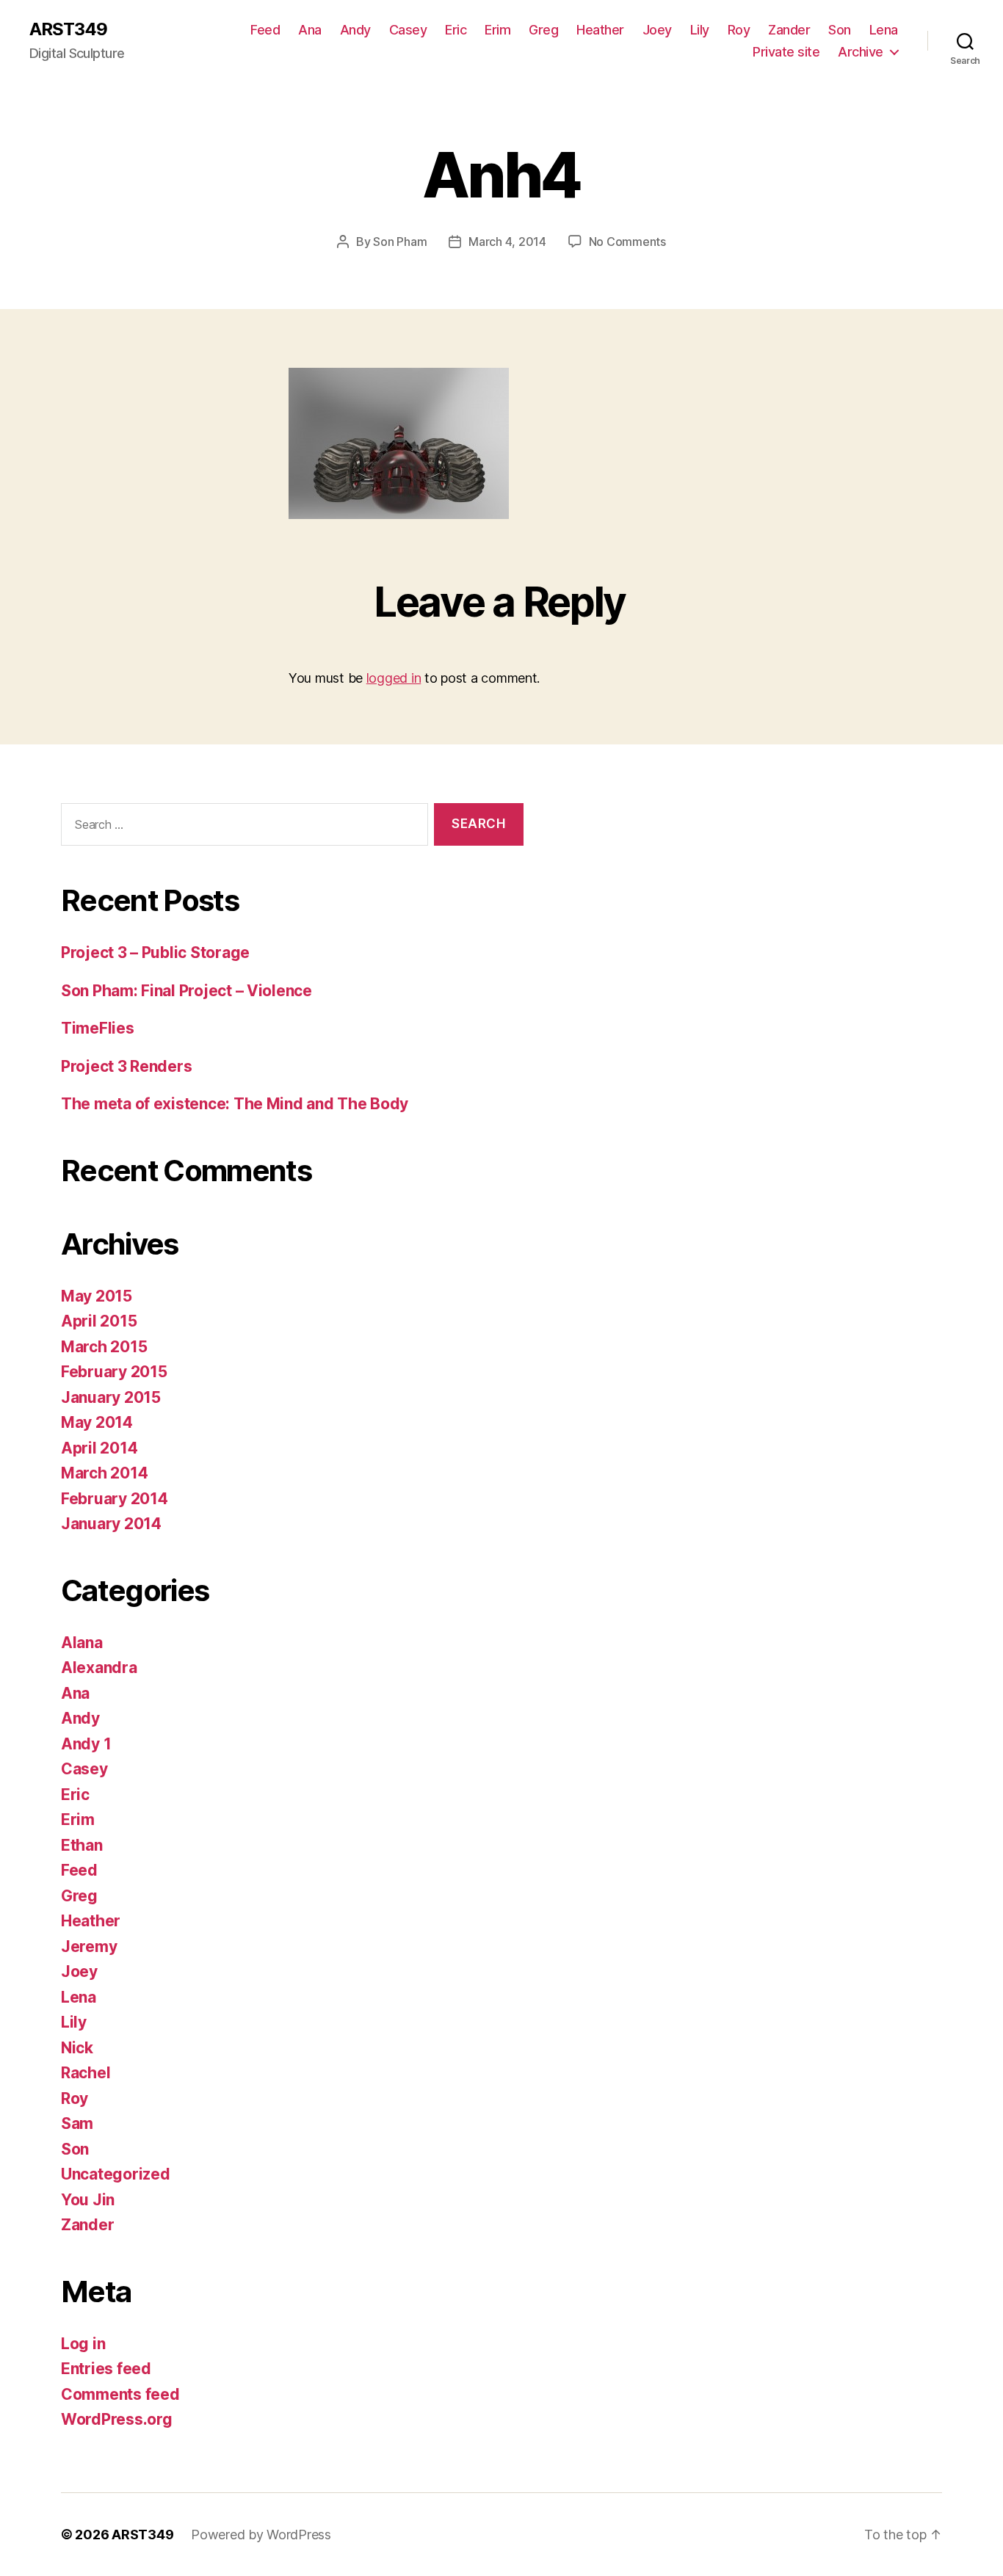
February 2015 (114, 1372)
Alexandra (99, 1668)
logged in (394, 678)
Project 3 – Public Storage (155, 953)
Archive (861, 52)
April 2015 (99, 1321)
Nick (77, 2048)
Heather (600, 30)
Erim (497, 30)
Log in (83, 2344)
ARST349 (68, 29)
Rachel (86, 2073)
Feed (265, 30)
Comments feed (120, 2394)
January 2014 (111, 1524)
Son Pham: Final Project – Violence (187, 991)
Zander (789, 30)
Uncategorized (116, 2174)
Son (840, 30)
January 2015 (111, 1397)
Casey (408, 30)
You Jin (88, 2200)
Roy (739, 30)
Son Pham (400, 242)
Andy (355, 30)
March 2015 (104, 1347)
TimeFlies (98, 1028)
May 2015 (97, 1296)
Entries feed (106, 2369)
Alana (82, 1643)
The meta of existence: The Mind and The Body (235, 1104)
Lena (884, 30)
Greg (543, 30)
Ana (310, 30)
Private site (786, 52)
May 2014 (97, 1422)
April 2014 (99, 1448)
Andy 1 (86, 1744)
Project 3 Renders (126, 1066)
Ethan (82, 1845)
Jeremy (89, 1946)
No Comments (627, 242)
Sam (77, 2123)
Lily (700, 30)
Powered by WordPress (261, 2535)
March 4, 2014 (507, 242)
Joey (657, 30)
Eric (456, 30)
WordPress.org (117, 2419)
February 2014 (115, 1499)
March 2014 (104, 1473)
